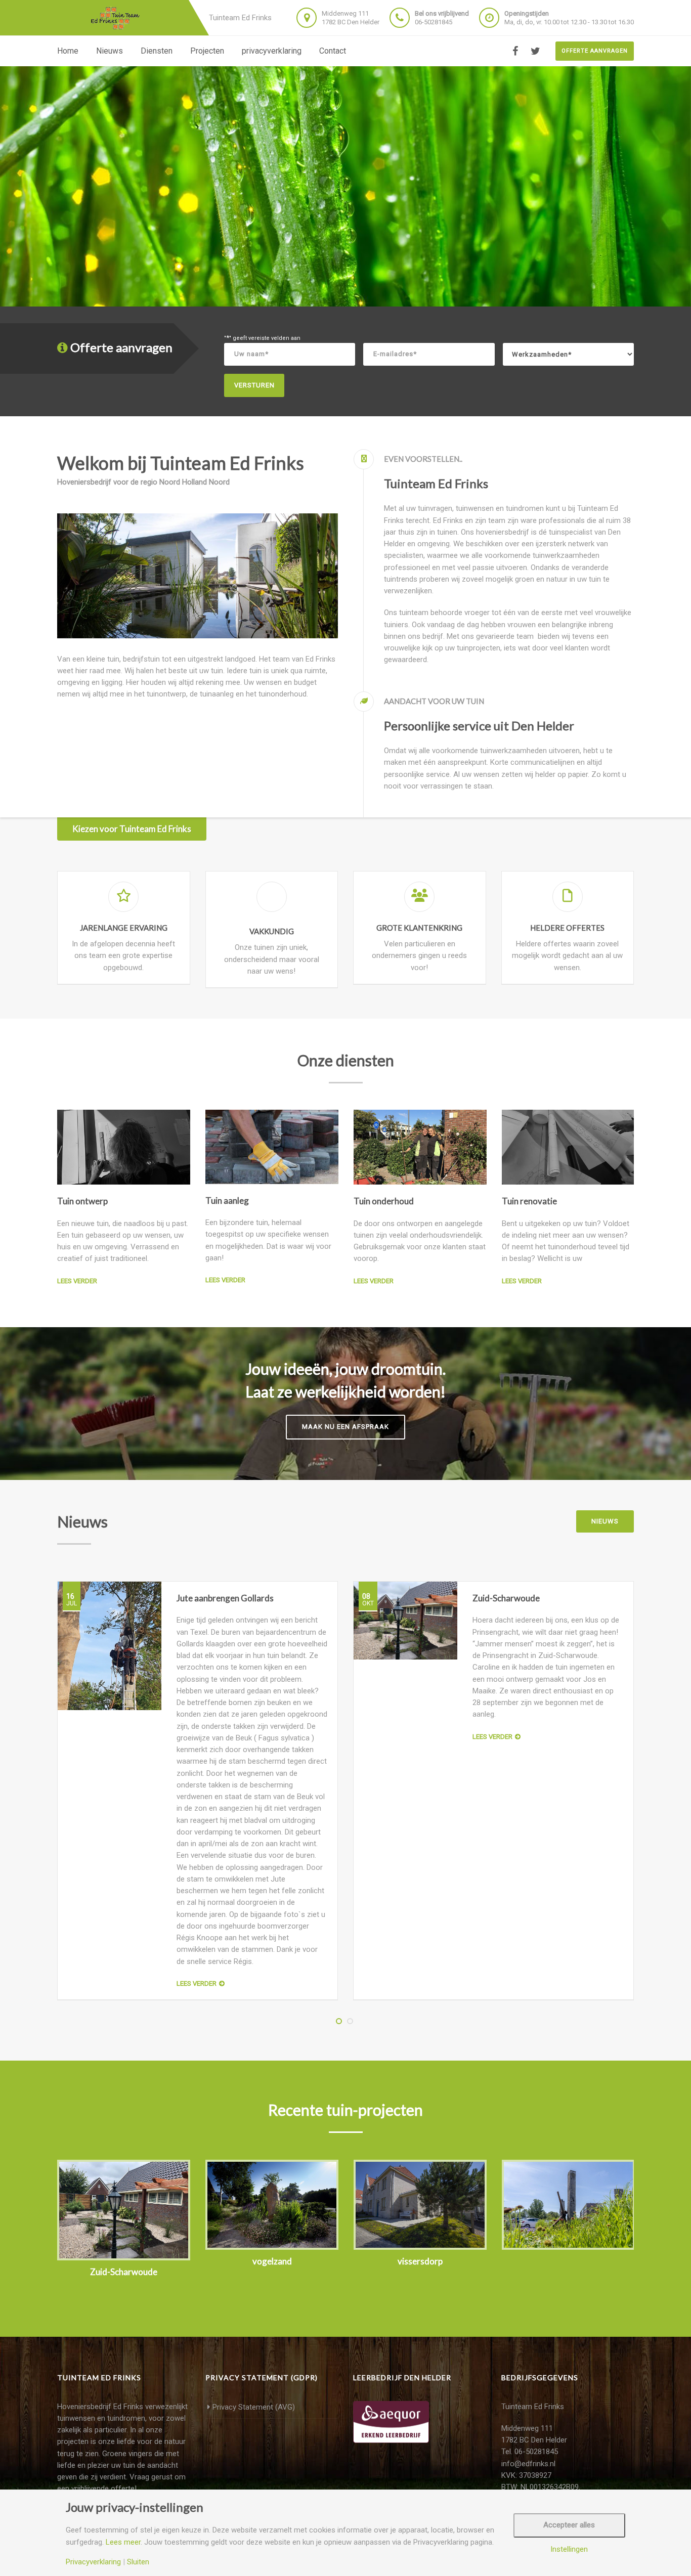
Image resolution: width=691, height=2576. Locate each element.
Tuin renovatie (529, 1201)
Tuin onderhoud (384, 1201)
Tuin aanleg (227, 1200)
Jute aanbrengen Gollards (225, 1598)
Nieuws (110, 51)
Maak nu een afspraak (345, 1427)
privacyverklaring (272, 51)
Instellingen (569, 2549)
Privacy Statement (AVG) (254, 2407)
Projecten (207, 51)
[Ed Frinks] (120, 18)
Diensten (157, 51)
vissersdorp (420, 2261)
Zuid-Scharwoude (506, 1598)
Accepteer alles (569, 2525)
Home (68, 51)
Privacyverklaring (93, 2562)
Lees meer (123, 2542)
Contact (333, 51)
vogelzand (272, 2261)
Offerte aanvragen (595, 51)
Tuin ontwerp (82, 1201)
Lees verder (77, 1281)
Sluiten (138, 2562)
